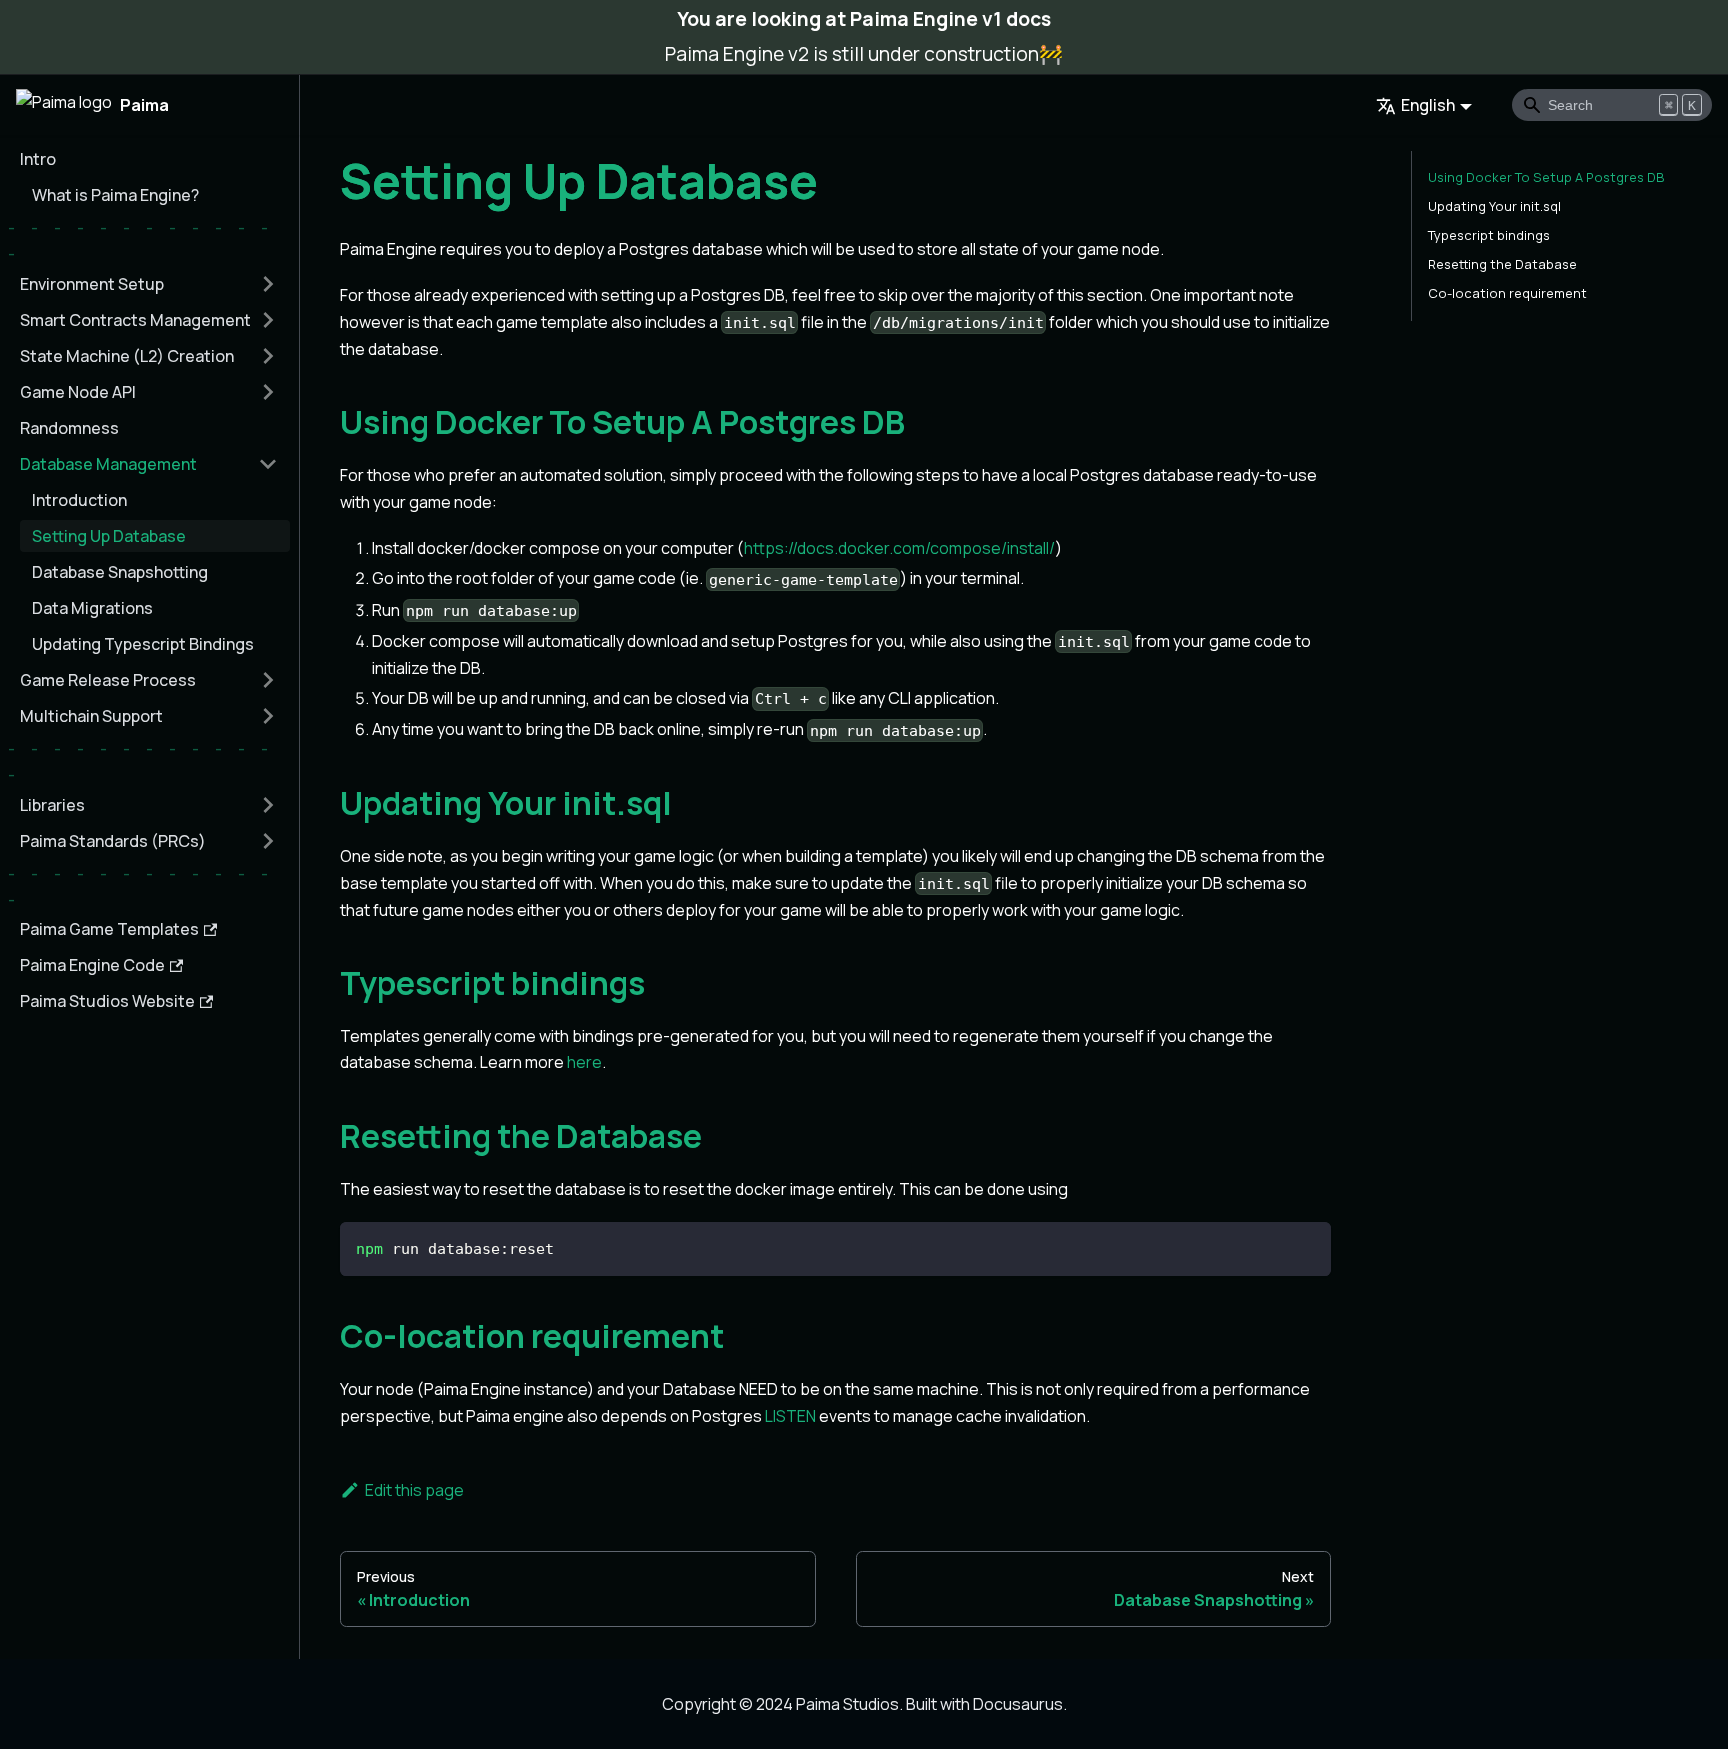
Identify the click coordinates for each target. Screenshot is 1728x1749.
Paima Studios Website (107, 1001)
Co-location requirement (1507, 293)
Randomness (69, 428)
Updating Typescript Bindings (143, 644)
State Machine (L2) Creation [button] (127, 356)
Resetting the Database (1502, 264)
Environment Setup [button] (92, 284)
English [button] (1428, 105)
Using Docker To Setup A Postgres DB (1546, 177)
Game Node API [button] (78, 392)
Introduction (79, 500)
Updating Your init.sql (1494, 206)
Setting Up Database (109, 536)
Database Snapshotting (120, 572)
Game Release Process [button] (108, 680)
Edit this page (414, 1490)
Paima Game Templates (109, 929)
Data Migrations (92, 608)
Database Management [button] (108, 464)
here (584, 1062)
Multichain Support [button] (91, 716)
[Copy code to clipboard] (1306, 1246)
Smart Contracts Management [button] (135, 320)
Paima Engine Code (92, 965)
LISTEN (790, 1416)
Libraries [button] (52, 805)
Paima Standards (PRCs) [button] (113, 841)
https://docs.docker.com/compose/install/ (899, 548)
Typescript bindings (1489, 235)
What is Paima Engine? (115, 195)
